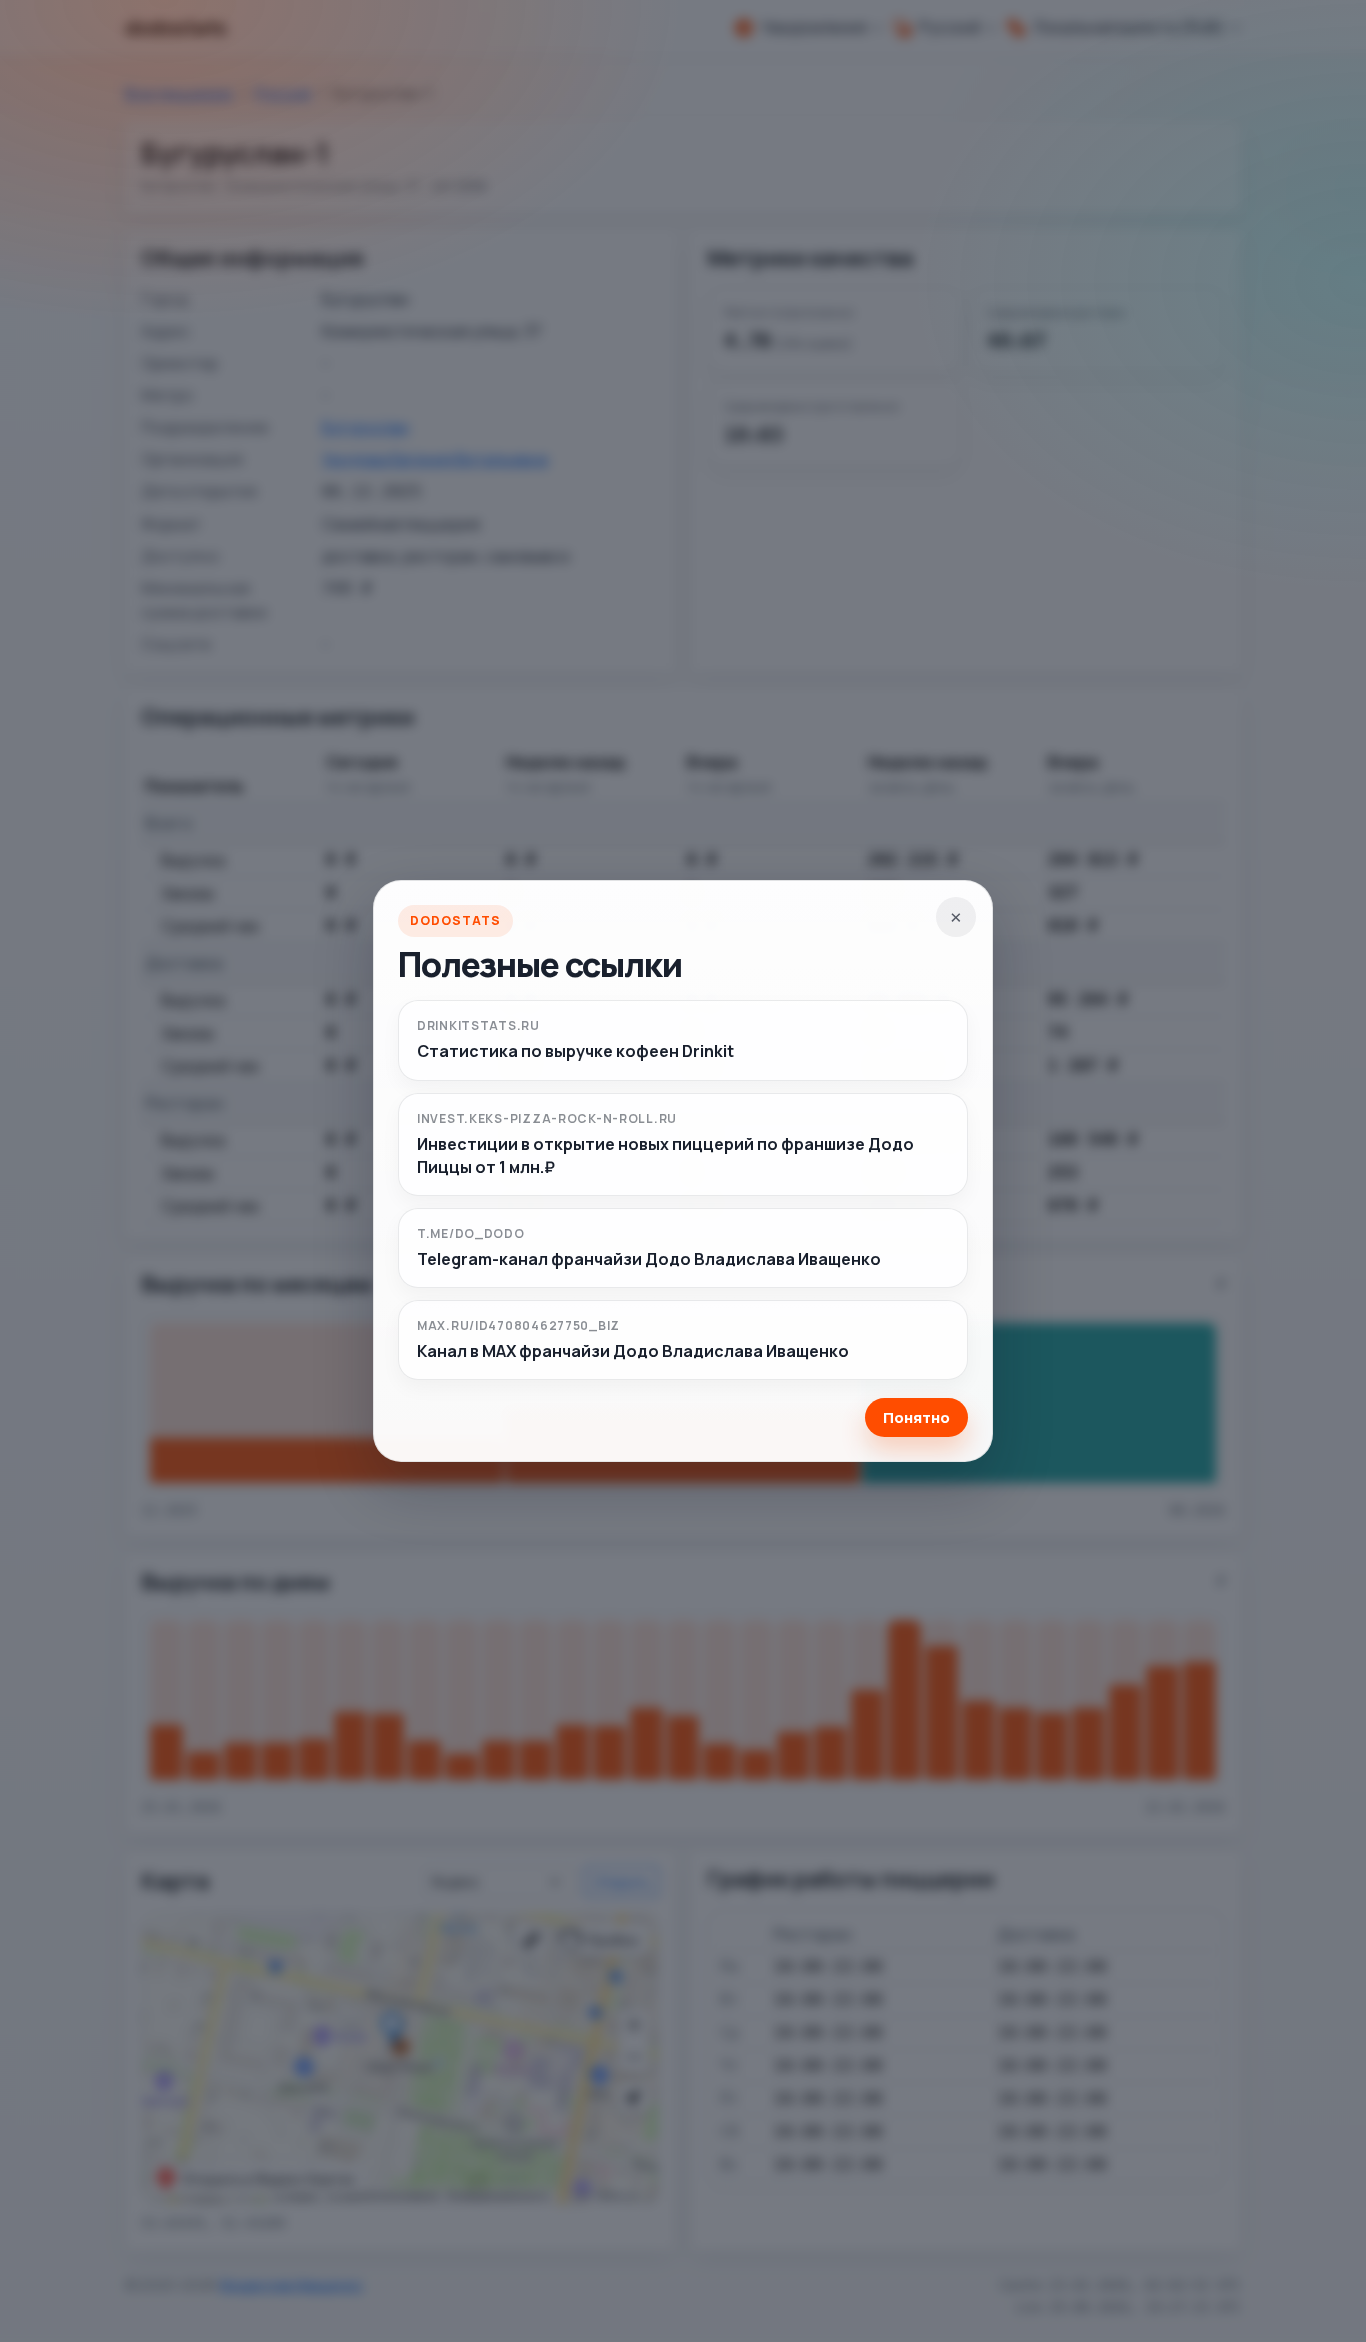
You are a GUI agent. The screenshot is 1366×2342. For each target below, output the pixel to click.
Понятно (916, 1417)
